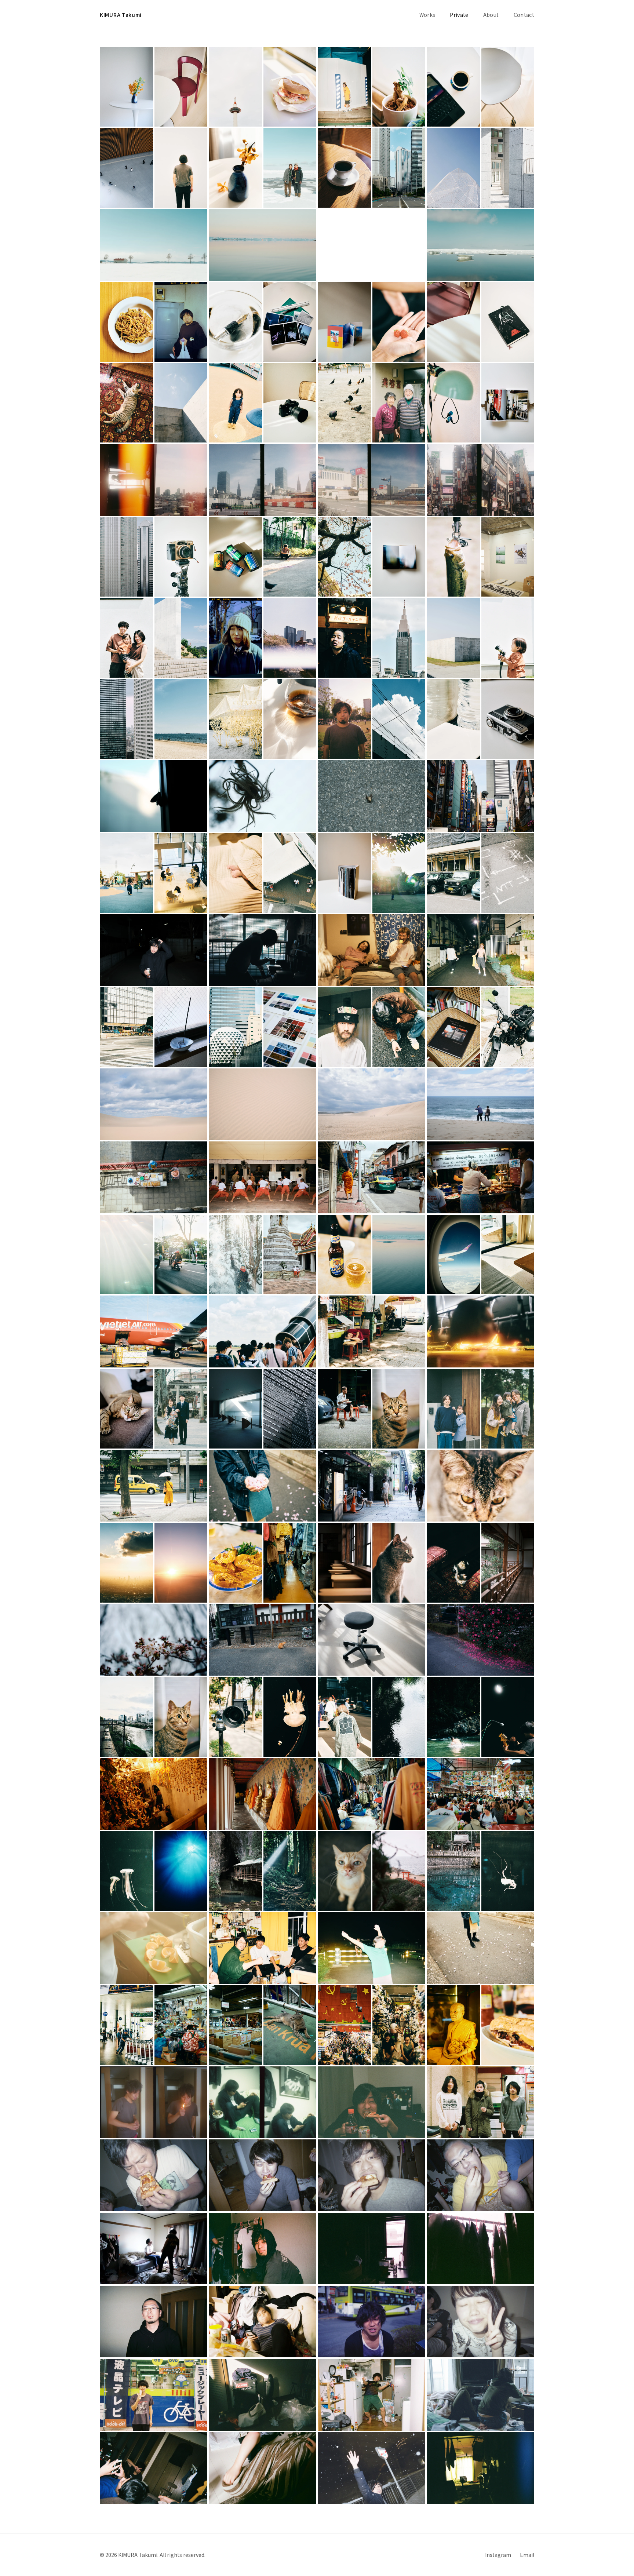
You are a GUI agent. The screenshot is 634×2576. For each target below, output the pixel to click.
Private (459, 15)
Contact (524, 15)
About (491, 15)
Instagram (498, 2555)
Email (527, 2555)
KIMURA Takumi (121, 15)
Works (427, 15)
